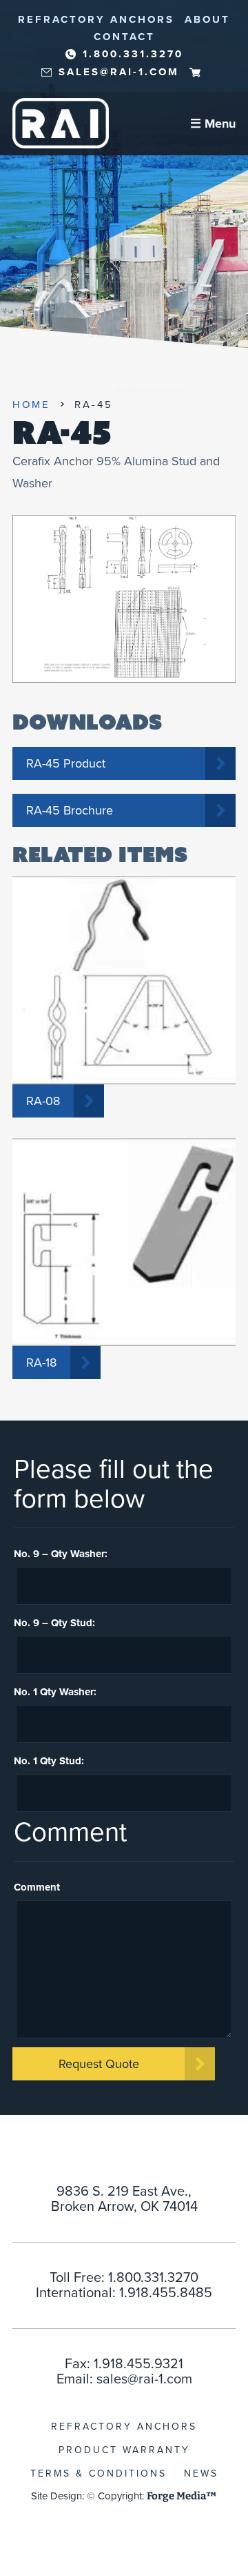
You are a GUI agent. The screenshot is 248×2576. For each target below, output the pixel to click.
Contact (124, 37)
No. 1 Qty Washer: (55, 1692)
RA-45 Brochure (70, 810)
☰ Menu (213, 124)
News (201, 2473)
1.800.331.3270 (133, 54)
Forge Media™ (182, 2496)
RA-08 (43, 1101)
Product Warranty (124, 2450)
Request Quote (99, 2064)
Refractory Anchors (96, 19)
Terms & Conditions (99, 2473)
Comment (37, 1887)
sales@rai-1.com (119, 72)
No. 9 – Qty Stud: (54, 1623)
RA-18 (41, 1363)
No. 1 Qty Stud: (49, 1761)
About (207, 19)
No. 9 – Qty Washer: (61, 1554)
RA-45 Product (66, 763)
